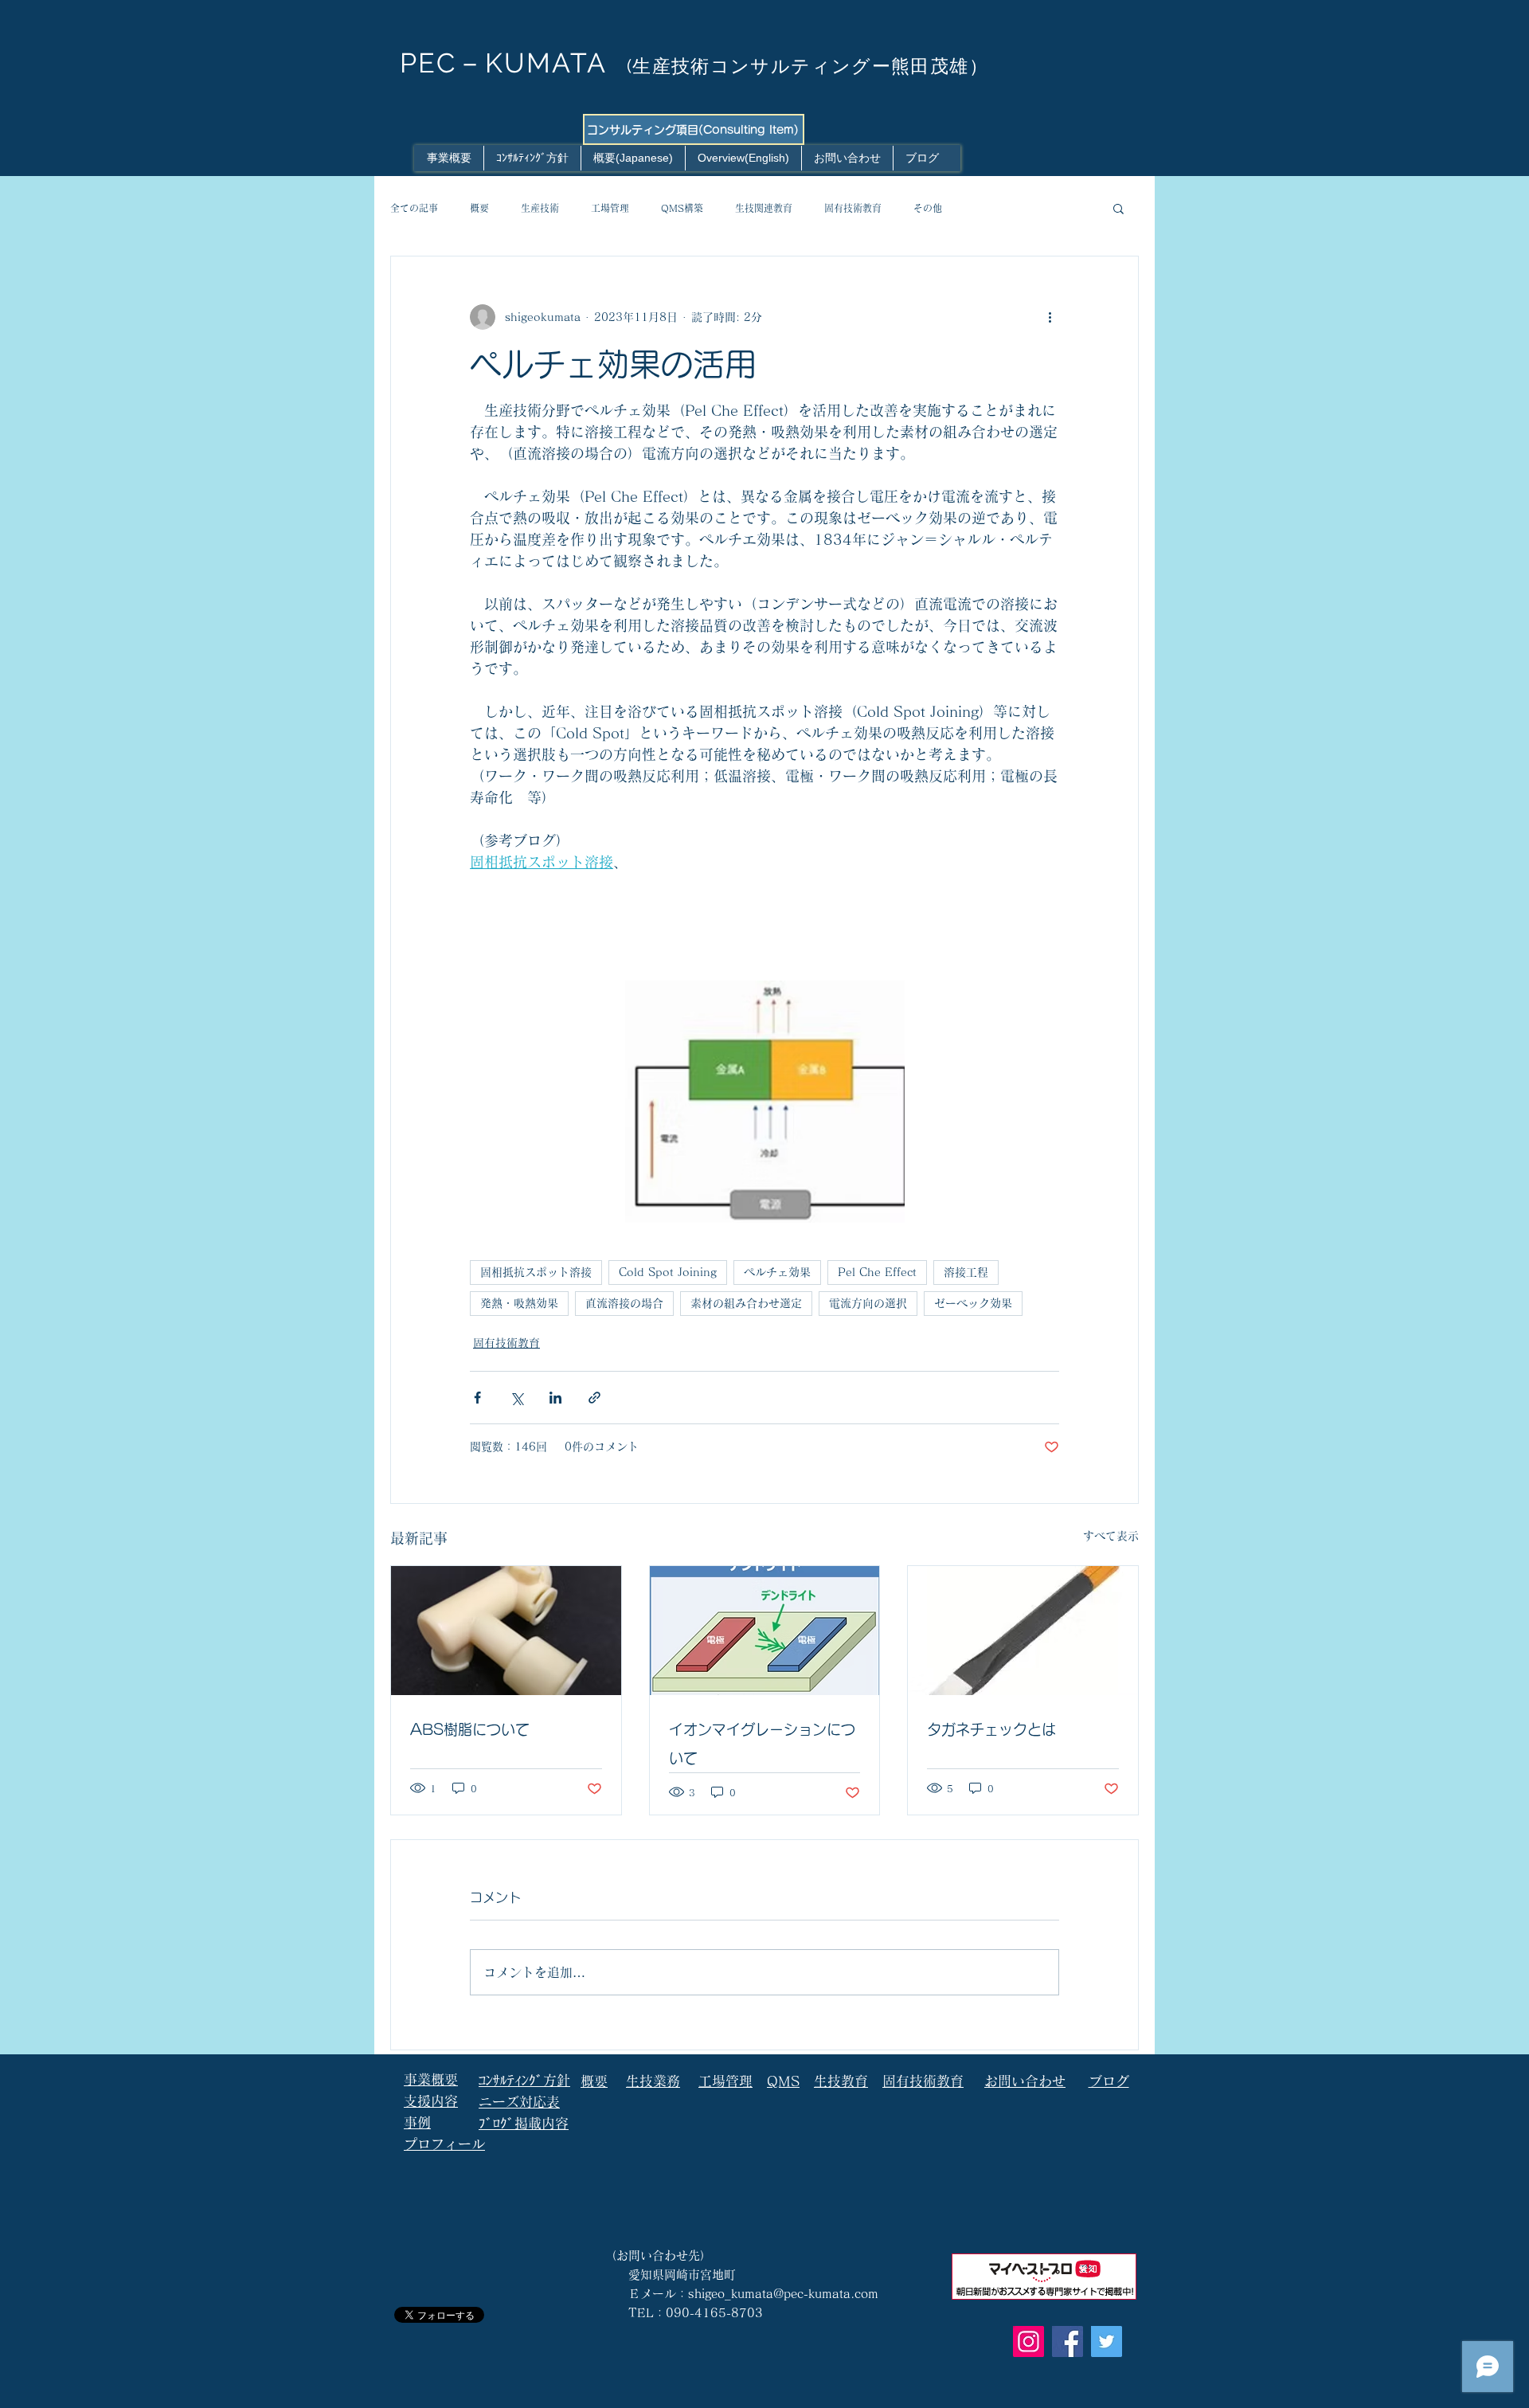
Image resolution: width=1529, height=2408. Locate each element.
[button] (1118, 208)
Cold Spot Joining (668, 1272)
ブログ (1109, 2081)
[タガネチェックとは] (1023, 1631)
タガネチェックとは (991, 1729)
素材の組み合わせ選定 (746, 1303)
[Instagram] (1028, 2341)
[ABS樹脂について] (506, 1631)
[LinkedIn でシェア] (555, 1398)
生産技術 (540, 208)
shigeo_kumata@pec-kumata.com (783, 2294)
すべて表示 (1111, 1536)
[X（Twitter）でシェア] (516, 1398)
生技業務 (653, 2081)
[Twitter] (1107, 2341)
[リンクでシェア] (594, 1398)
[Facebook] (1068, 2341)
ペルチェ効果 (777, 1272)
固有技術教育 (853, 208)
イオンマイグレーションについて (762, 1744)
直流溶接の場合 (624, 1303)
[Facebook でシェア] (477, 1398)
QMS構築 (682, 208)
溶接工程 (966, 1272)
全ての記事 (414, 208)
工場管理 (610, 208)
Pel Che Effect (877, 1272)
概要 (479, 208)
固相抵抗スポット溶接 (536, 1272)
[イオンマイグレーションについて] (765, 1631)
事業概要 (431, 2079)
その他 (928, 208)
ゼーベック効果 (973, 1303)
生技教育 (841, 2081)
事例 (417, 2122)
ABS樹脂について (470, 1729)
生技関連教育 (764, 208)
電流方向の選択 (868, 1303)
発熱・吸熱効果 (519, 1303)
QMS (783, 2081)
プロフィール (444, 2144)
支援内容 (431, 2101)
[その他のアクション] (1050, 317)
